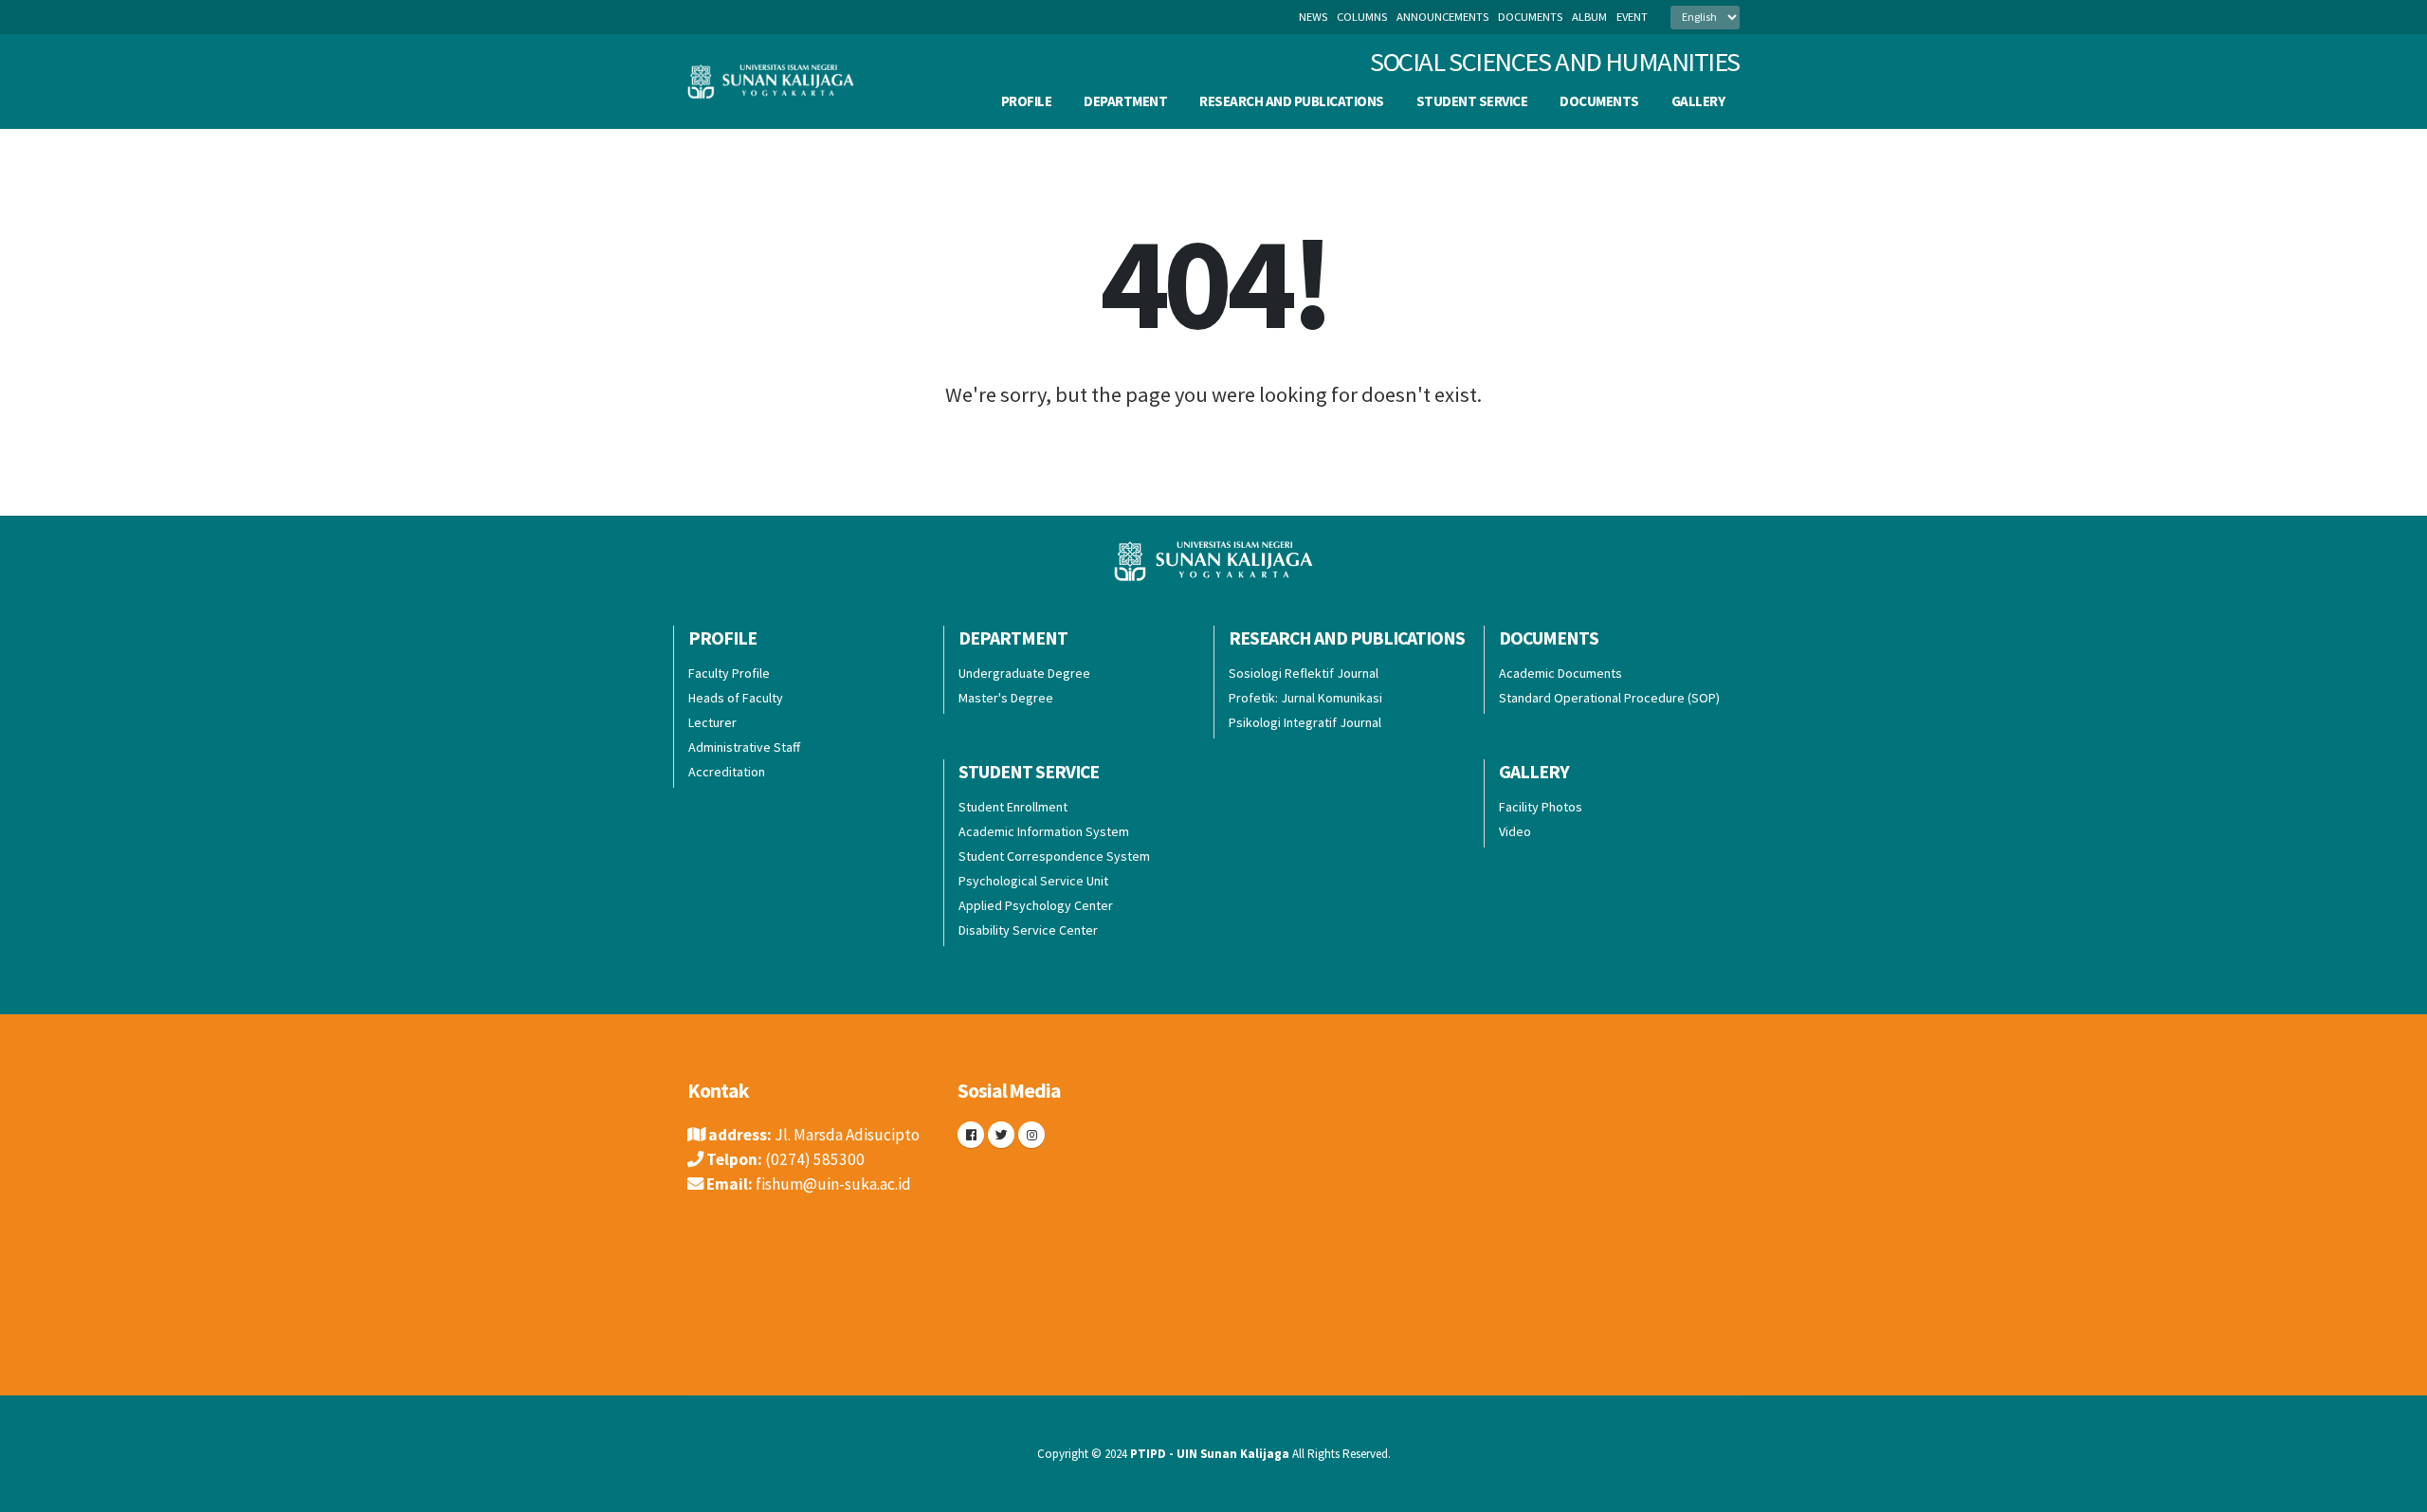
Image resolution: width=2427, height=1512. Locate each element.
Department (1125, 101)
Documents (1599, 101)
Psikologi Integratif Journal (1305, 722)
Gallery (1698, 101)
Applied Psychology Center (1036, 905)
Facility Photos (1541, 807)
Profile (1027, 101)
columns (1362, 17)
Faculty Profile (729, 673)
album (1589, 17)
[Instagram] (1031, 1135)
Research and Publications (1292, 101)
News (1313, 17)
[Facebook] (971, 1135)
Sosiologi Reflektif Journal (1304, 673)
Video (1515, 831)
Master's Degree (1006, 698)
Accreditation (727, 772)
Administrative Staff (744, 747)
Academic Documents (1560, 673)
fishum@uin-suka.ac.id (833, 1184)
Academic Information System (1044, 831)
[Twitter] (1001, 1135)
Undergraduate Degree (1024, 673)
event (1632, 17)
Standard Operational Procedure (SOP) (1609, 698)
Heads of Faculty (736, 698)
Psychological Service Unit (1033, 881)
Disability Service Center (1028, 930)
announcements (1442, 17)
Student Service (1472, 101)
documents (1530, 17)
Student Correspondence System (1054, 856)
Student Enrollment (1013, 807)
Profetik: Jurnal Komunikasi (1305, 698)
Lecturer (712, 722)
